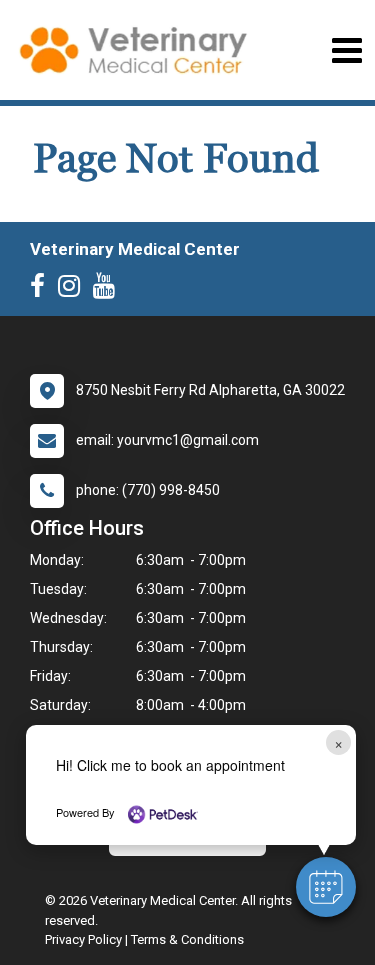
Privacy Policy (83, 939)
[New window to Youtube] (109, 290)
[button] (326, 887)
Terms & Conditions (187, 939)
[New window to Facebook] (42, 290)
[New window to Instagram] (74, 290)
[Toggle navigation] (346, 50)
